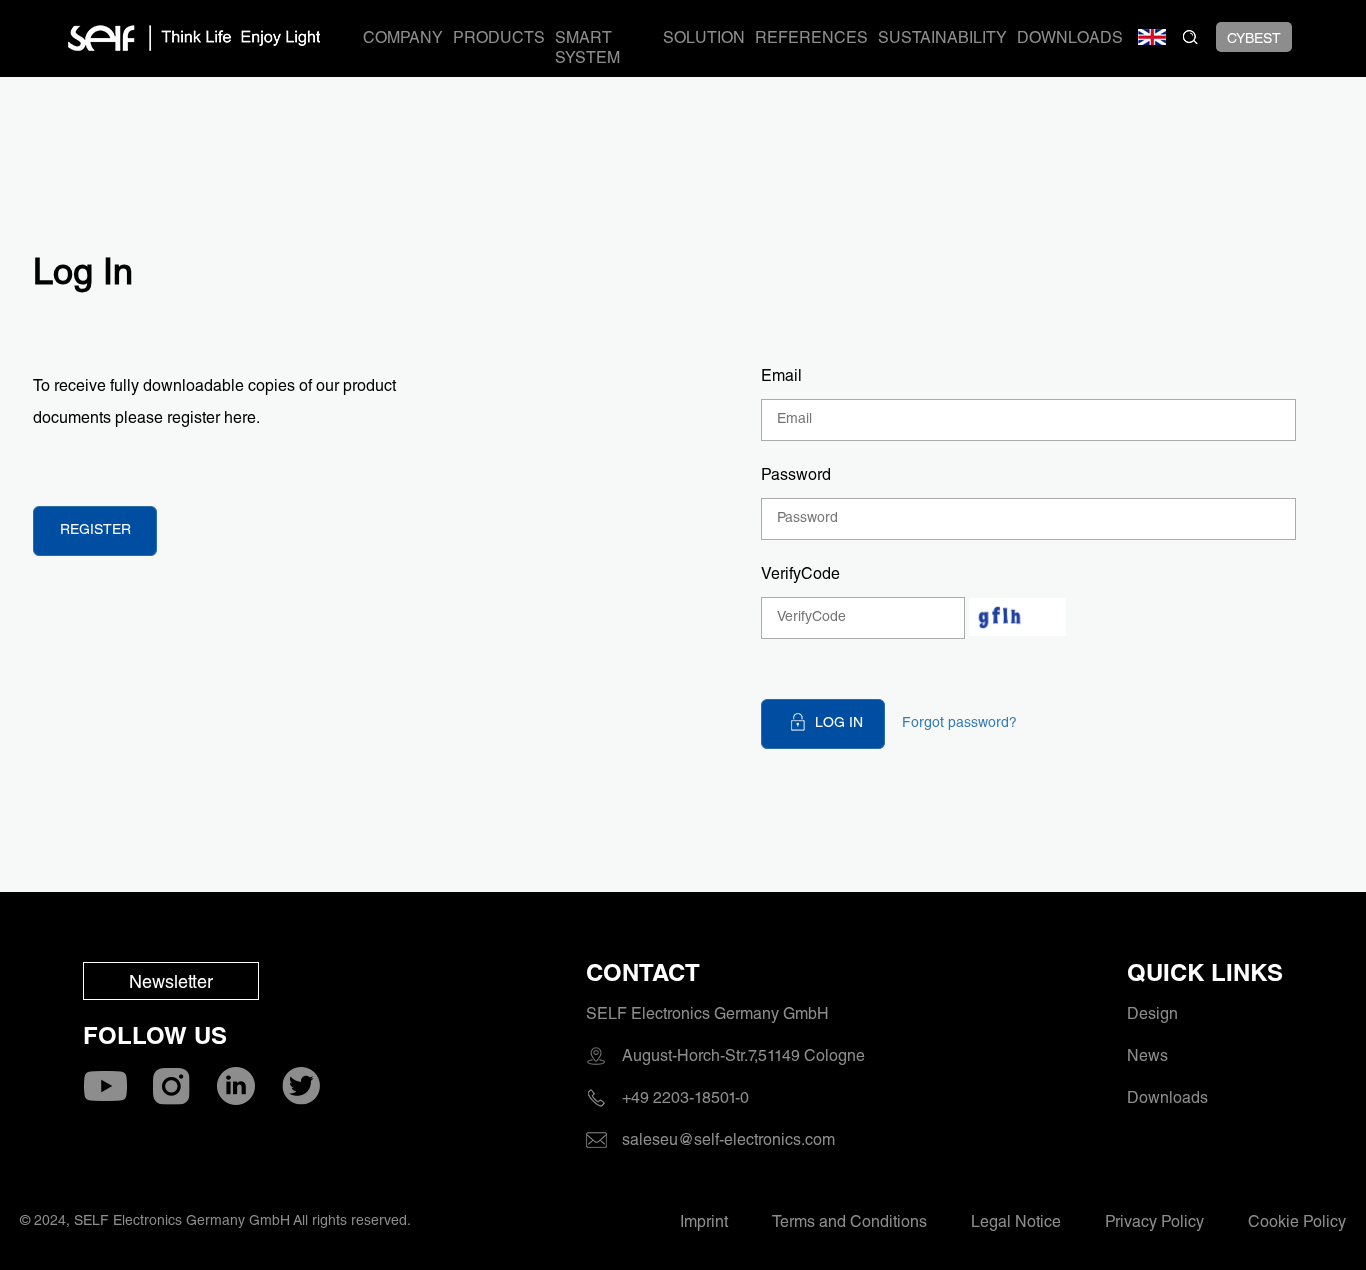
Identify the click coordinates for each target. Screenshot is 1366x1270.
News (1147, 1058)
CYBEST (1254, 40)
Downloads (1167, 1100)
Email (781, 378)
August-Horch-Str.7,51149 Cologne (743, 1058)
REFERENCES (811, 40)
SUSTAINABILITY (942, 40)
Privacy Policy (1154, 1224)
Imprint (704, 1224)
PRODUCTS (499, 40)
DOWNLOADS (1070, 40)
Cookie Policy (1297, 1224)
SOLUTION (704, 40)
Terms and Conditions (849, 1224)
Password (796, 477)
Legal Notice (1016, 1224)
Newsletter (171, 984)
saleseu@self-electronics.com (728, 1142)
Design (1152, 1016)
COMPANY (403, 40)
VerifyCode (800, 576)
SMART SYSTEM (587, 50)
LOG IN (839, 724)
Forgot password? (959, 724)
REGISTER (95, 531)
